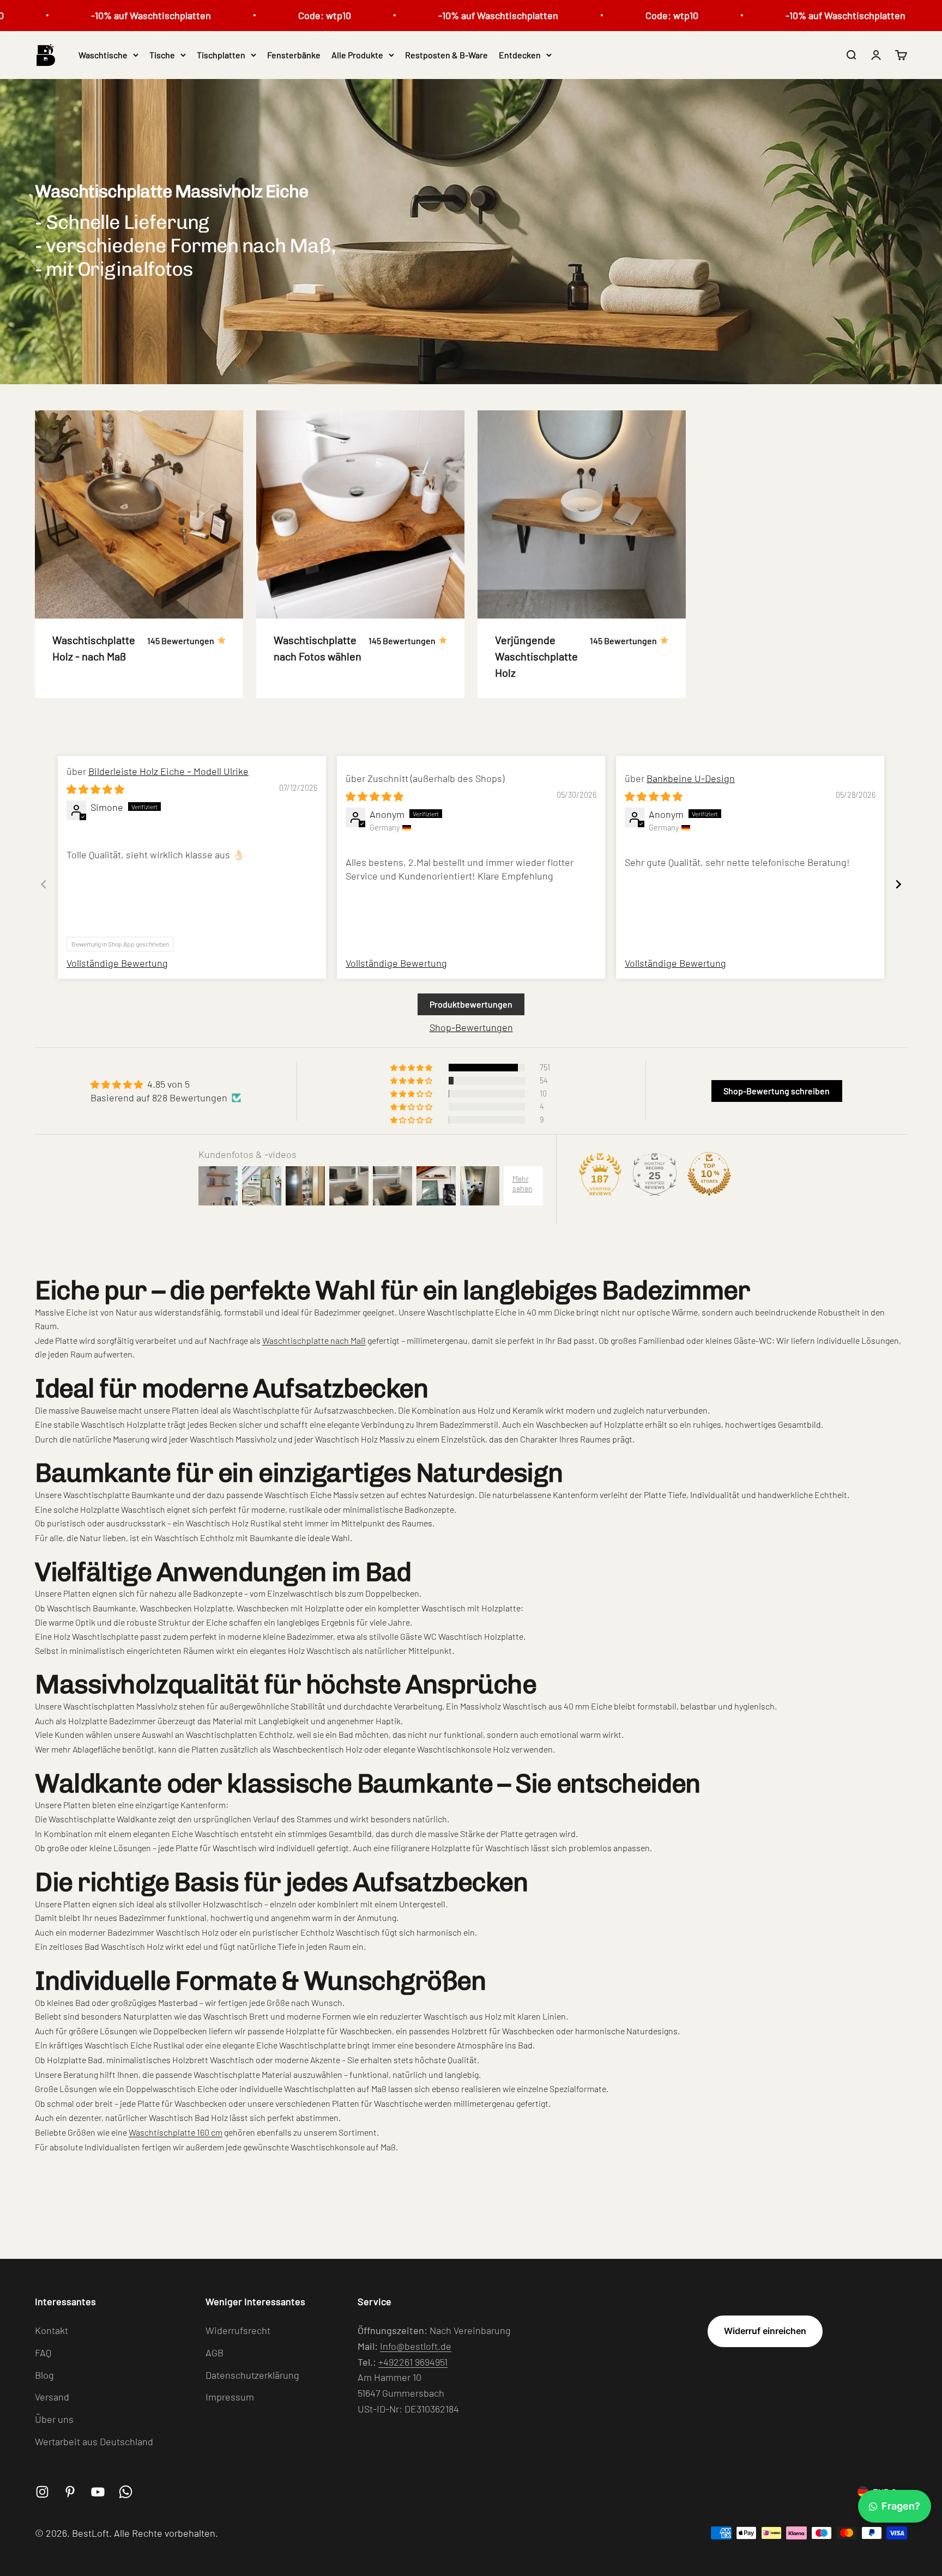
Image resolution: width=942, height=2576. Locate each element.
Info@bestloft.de (416, 2346)
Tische (162, 55)
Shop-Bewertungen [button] (471, 1027)
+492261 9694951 (413, 2362)
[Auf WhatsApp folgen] (126, 2492)
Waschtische (103, 55)
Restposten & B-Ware (446, 55)
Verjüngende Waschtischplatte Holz (536, 656)
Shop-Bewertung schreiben (777, 1091)
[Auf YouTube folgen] (98, 2492)
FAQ (43, 2353)
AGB (215, 2353)
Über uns (54, 2419)
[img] (95, 789)
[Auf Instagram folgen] (42, 2492)
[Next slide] (898, 884)
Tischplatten (221, 55)
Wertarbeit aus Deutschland (94, 2441)
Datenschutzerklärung (252, 2375)
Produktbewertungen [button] (471, 1004)
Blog (44, 2375)
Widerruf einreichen (765, 2331)
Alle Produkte (357, 55)
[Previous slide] (44, 884)
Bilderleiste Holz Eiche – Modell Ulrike (168, 771)
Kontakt (52, 2330)
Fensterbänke (294, 55)
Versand (52, 2397)
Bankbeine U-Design (691, 778)
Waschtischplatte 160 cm (176, 2132)
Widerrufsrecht (238, 2330)
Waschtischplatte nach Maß (314, 1340)
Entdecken (520, 55)
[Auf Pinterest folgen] (70, 2492)
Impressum (230, 2397)
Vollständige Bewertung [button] (117, 963)
